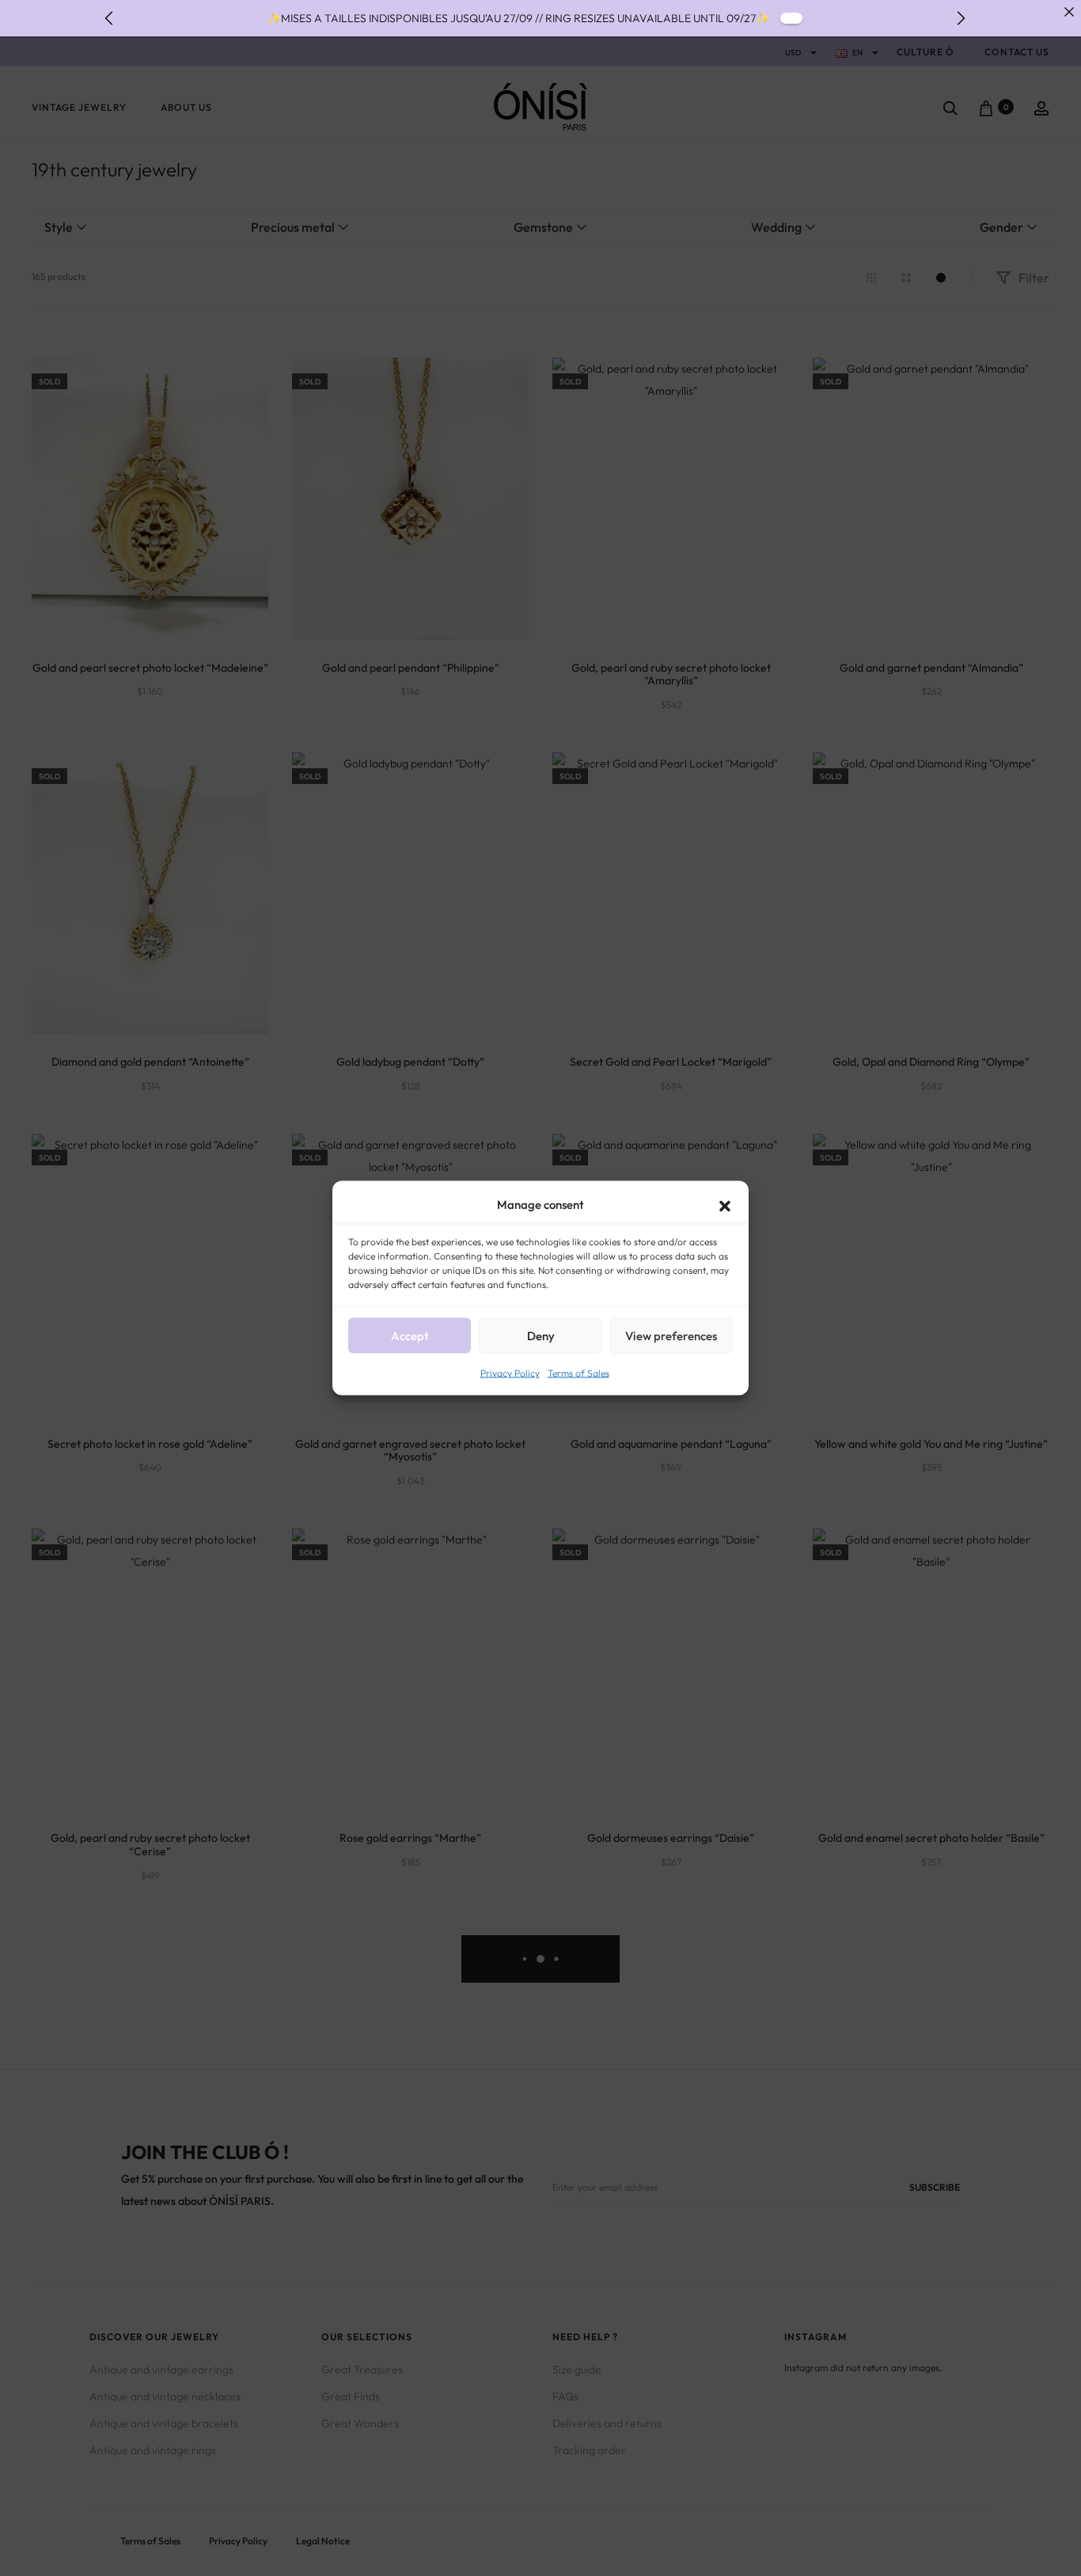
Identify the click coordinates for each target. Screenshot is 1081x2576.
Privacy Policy (510, 1373)
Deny (541, 1335)
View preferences (671, 1335)
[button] (725, 1205)
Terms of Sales (578, 1373)
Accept (410, 1335)
